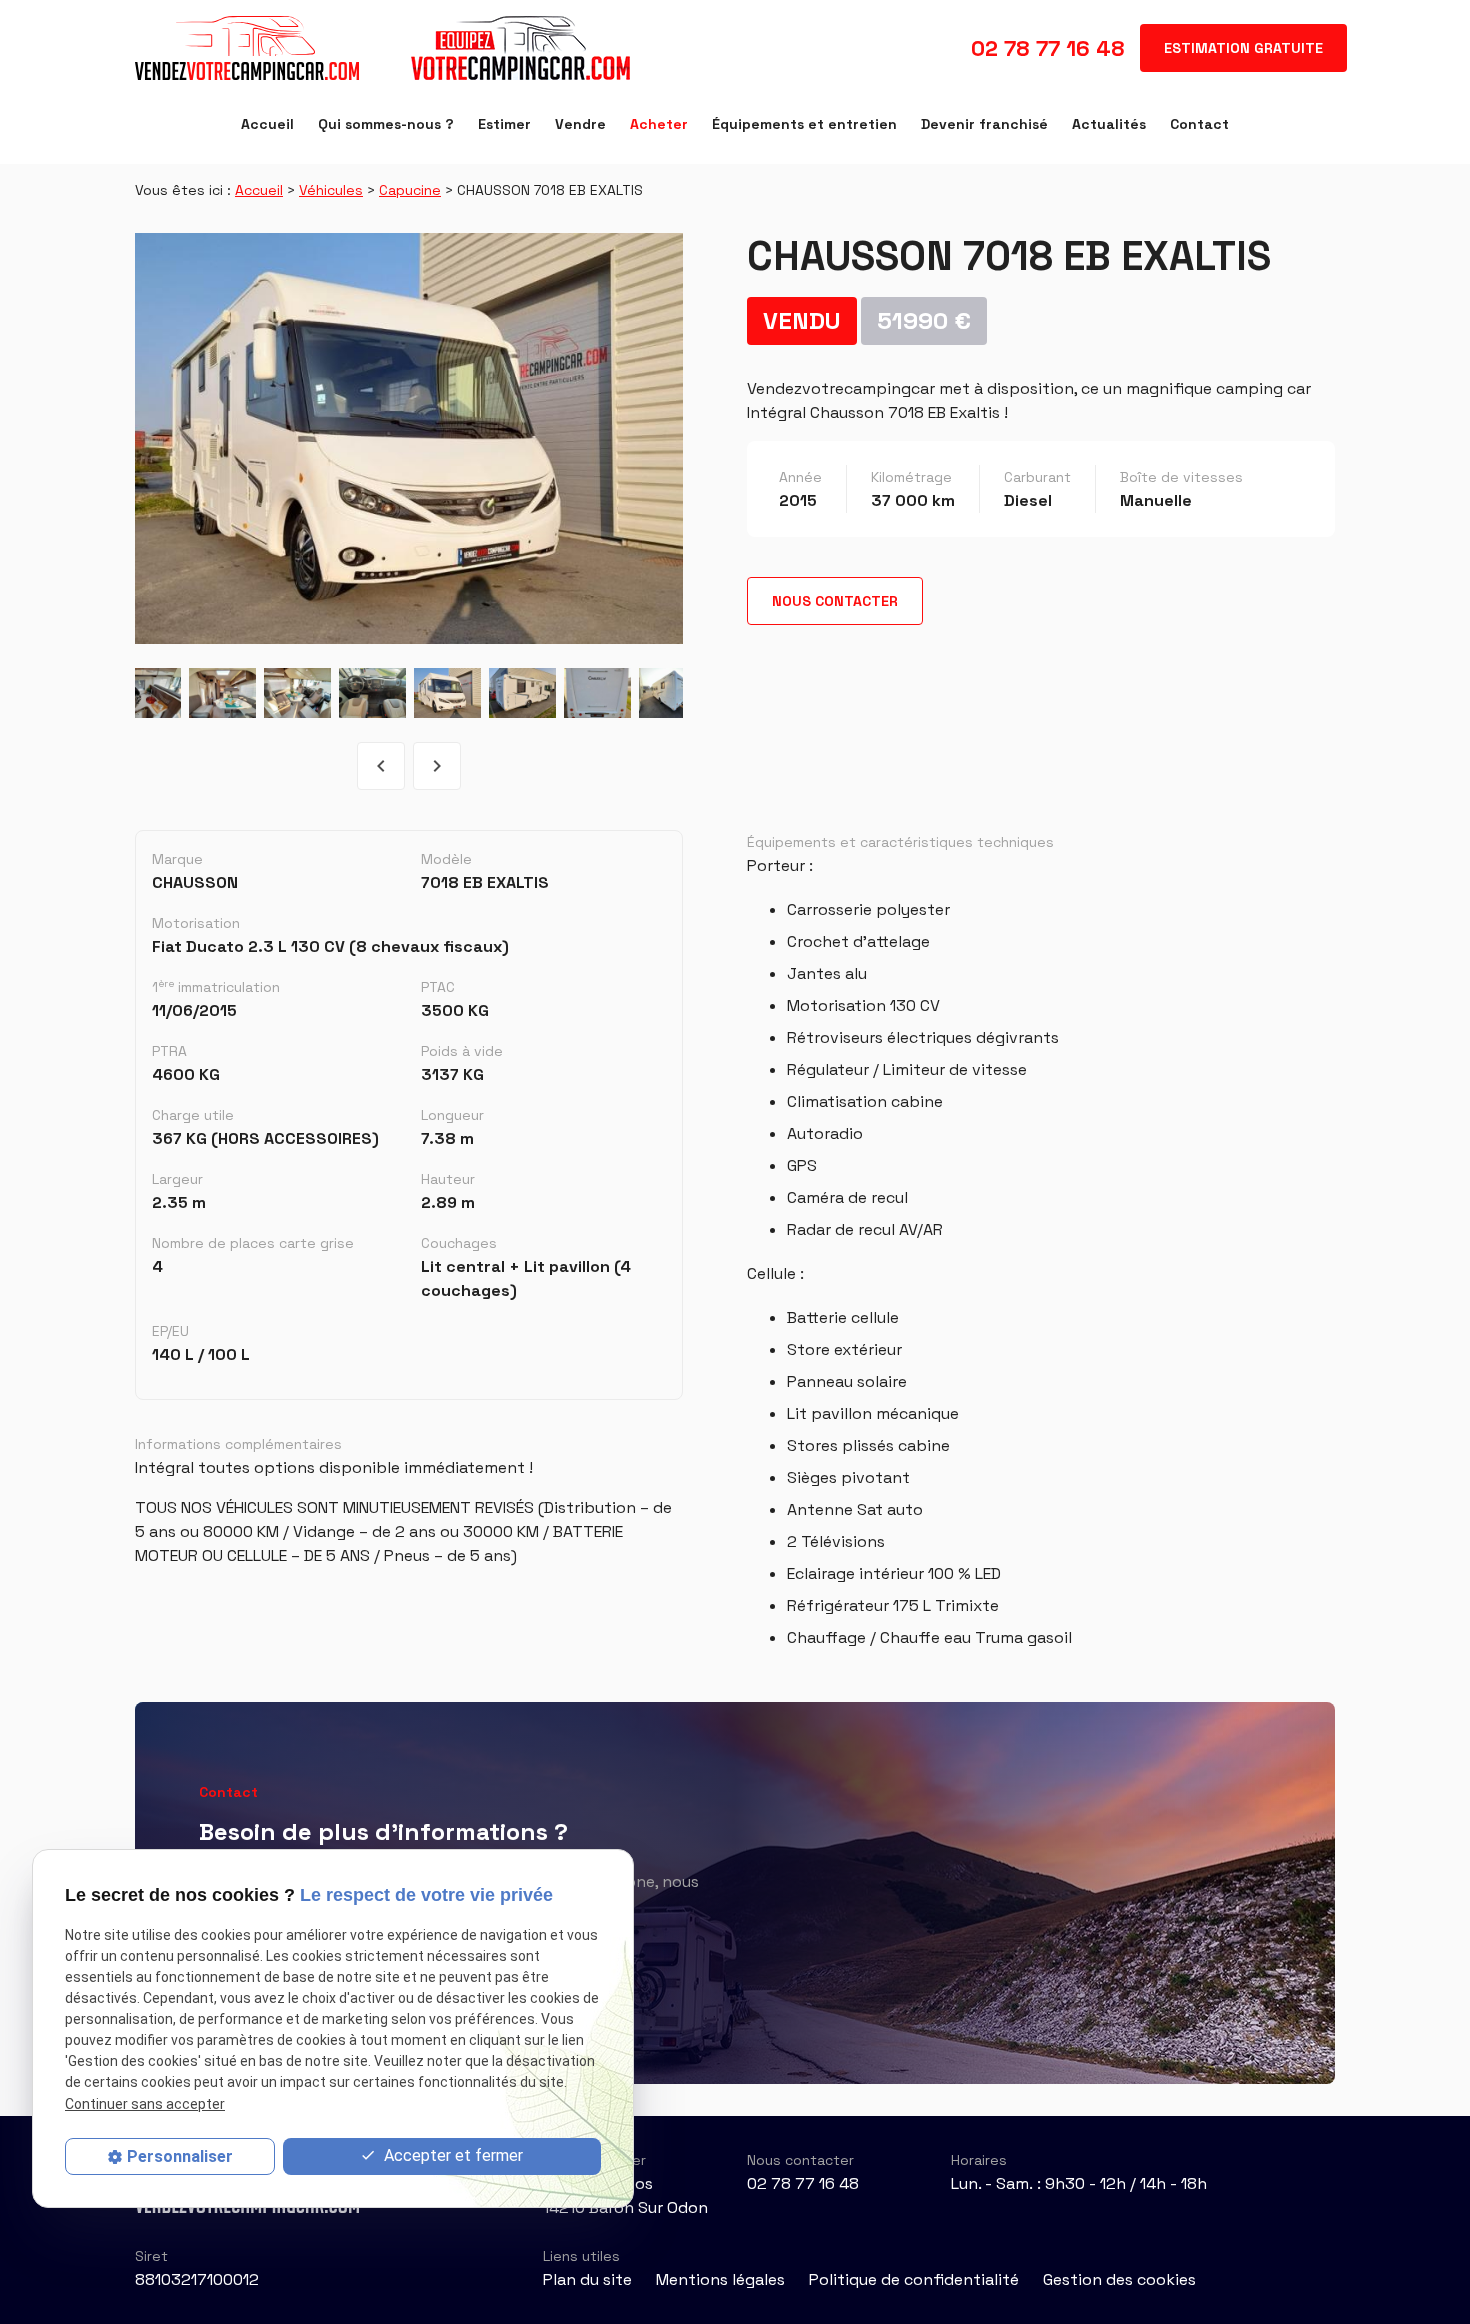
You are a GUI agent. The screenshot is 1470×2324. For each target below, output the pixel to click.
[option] (409, 438)
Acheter (659, 124)
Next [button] (437, 766)
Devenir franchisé (984, 124)
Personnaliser (180, 2156)
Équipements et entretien (804, 124)
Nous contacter (835, 601)
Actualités (1109, 124)
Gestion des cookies (1119, 2279)
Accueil (267, 124)
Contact (1199, 124)
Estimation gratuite (1243, 48)
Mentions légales (720, 2279)
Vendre (580, 124)
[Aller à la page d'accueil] (384, 48)
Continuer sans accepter (145, 2103)
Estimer (504, 124)
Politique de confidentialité (914, 2279)
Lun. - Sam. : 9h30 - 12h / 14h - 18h (1079, 2183)
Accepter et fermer (451, 2155)
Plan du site (587, 2279)
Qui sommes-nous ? (386, 124)
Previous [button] (381, 766)
